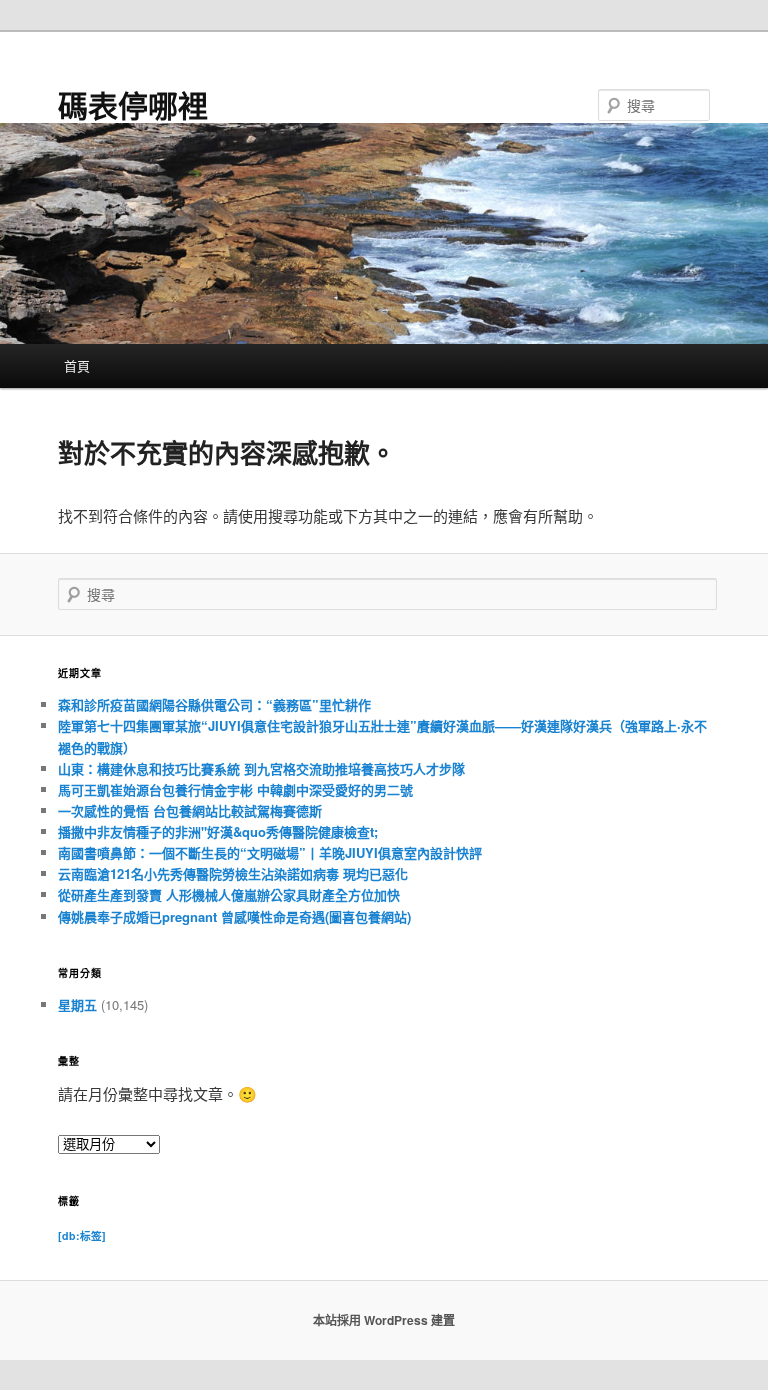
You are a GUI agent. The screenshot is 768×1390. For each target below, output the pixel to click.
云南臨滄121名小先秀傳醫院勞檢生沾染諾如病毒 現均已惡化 (233, 873)
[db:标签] (82, 1235)
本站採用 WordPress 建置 (384, 1320)
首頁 (77, 365)
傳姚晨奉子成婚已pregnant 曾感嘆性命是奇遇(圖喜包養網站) (234, 916)
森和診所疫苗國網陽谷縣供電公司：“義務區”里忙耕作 (214, 704)
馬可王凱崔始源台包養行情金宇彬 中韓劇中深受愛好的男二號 (235, 789)
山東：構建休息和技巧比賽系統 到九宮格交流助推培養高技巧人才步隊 (261, 768)
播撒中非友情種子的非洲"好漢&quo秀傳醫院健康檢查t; (218, 831)
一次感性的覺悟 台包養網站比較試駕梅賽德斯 (190, 810)
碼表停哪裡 (133, 104)
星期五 (77, 1004)
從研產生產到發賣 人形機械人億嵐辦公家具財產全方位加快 (229, 894)
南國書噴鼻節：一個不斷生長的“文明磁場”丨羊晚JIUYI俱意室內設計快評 (270, 852)
